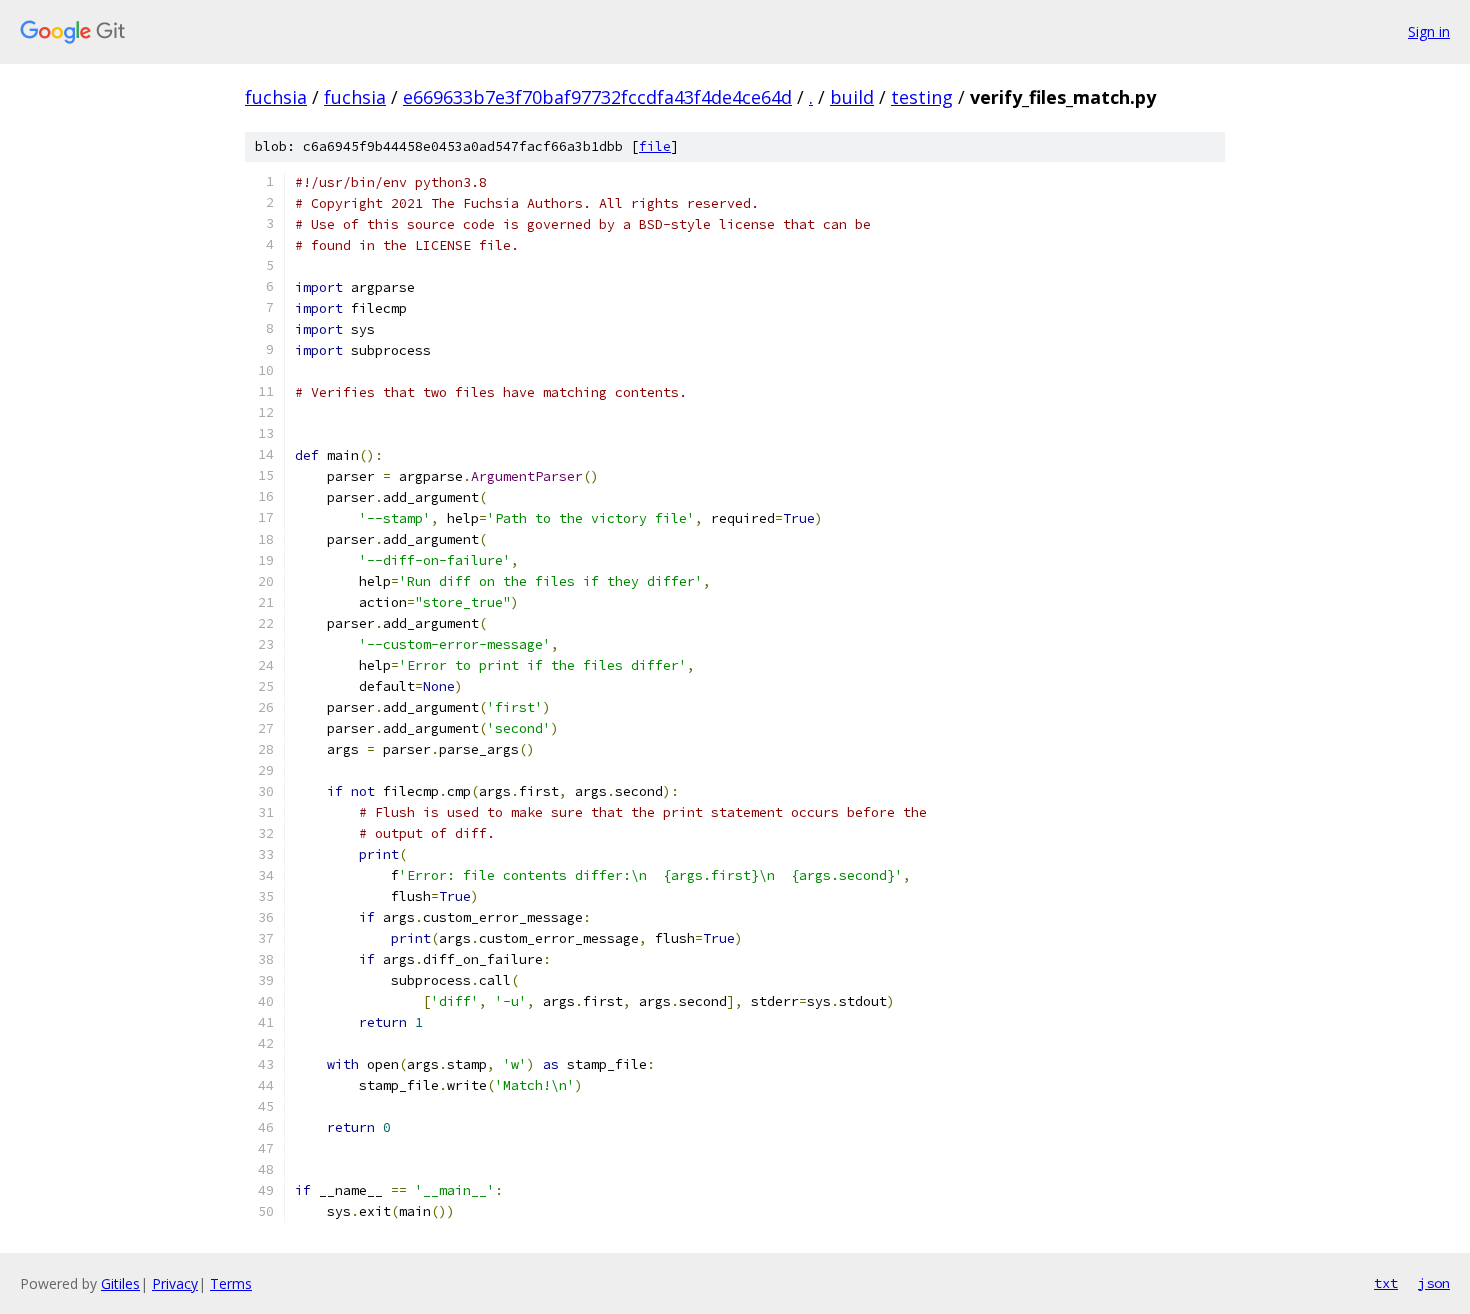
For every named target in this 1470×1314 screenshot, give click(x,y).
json (1434, 1283)
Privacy (175, 1283)
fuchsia (276, 97)
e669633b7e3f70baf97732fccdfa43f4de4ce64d (597, 97)
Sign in (1429, 31)
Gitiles (120, 1283)
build (852, 97)
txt (1386, 1283)
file (655, 146)
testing (922, 97)
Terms (231, 1283)
